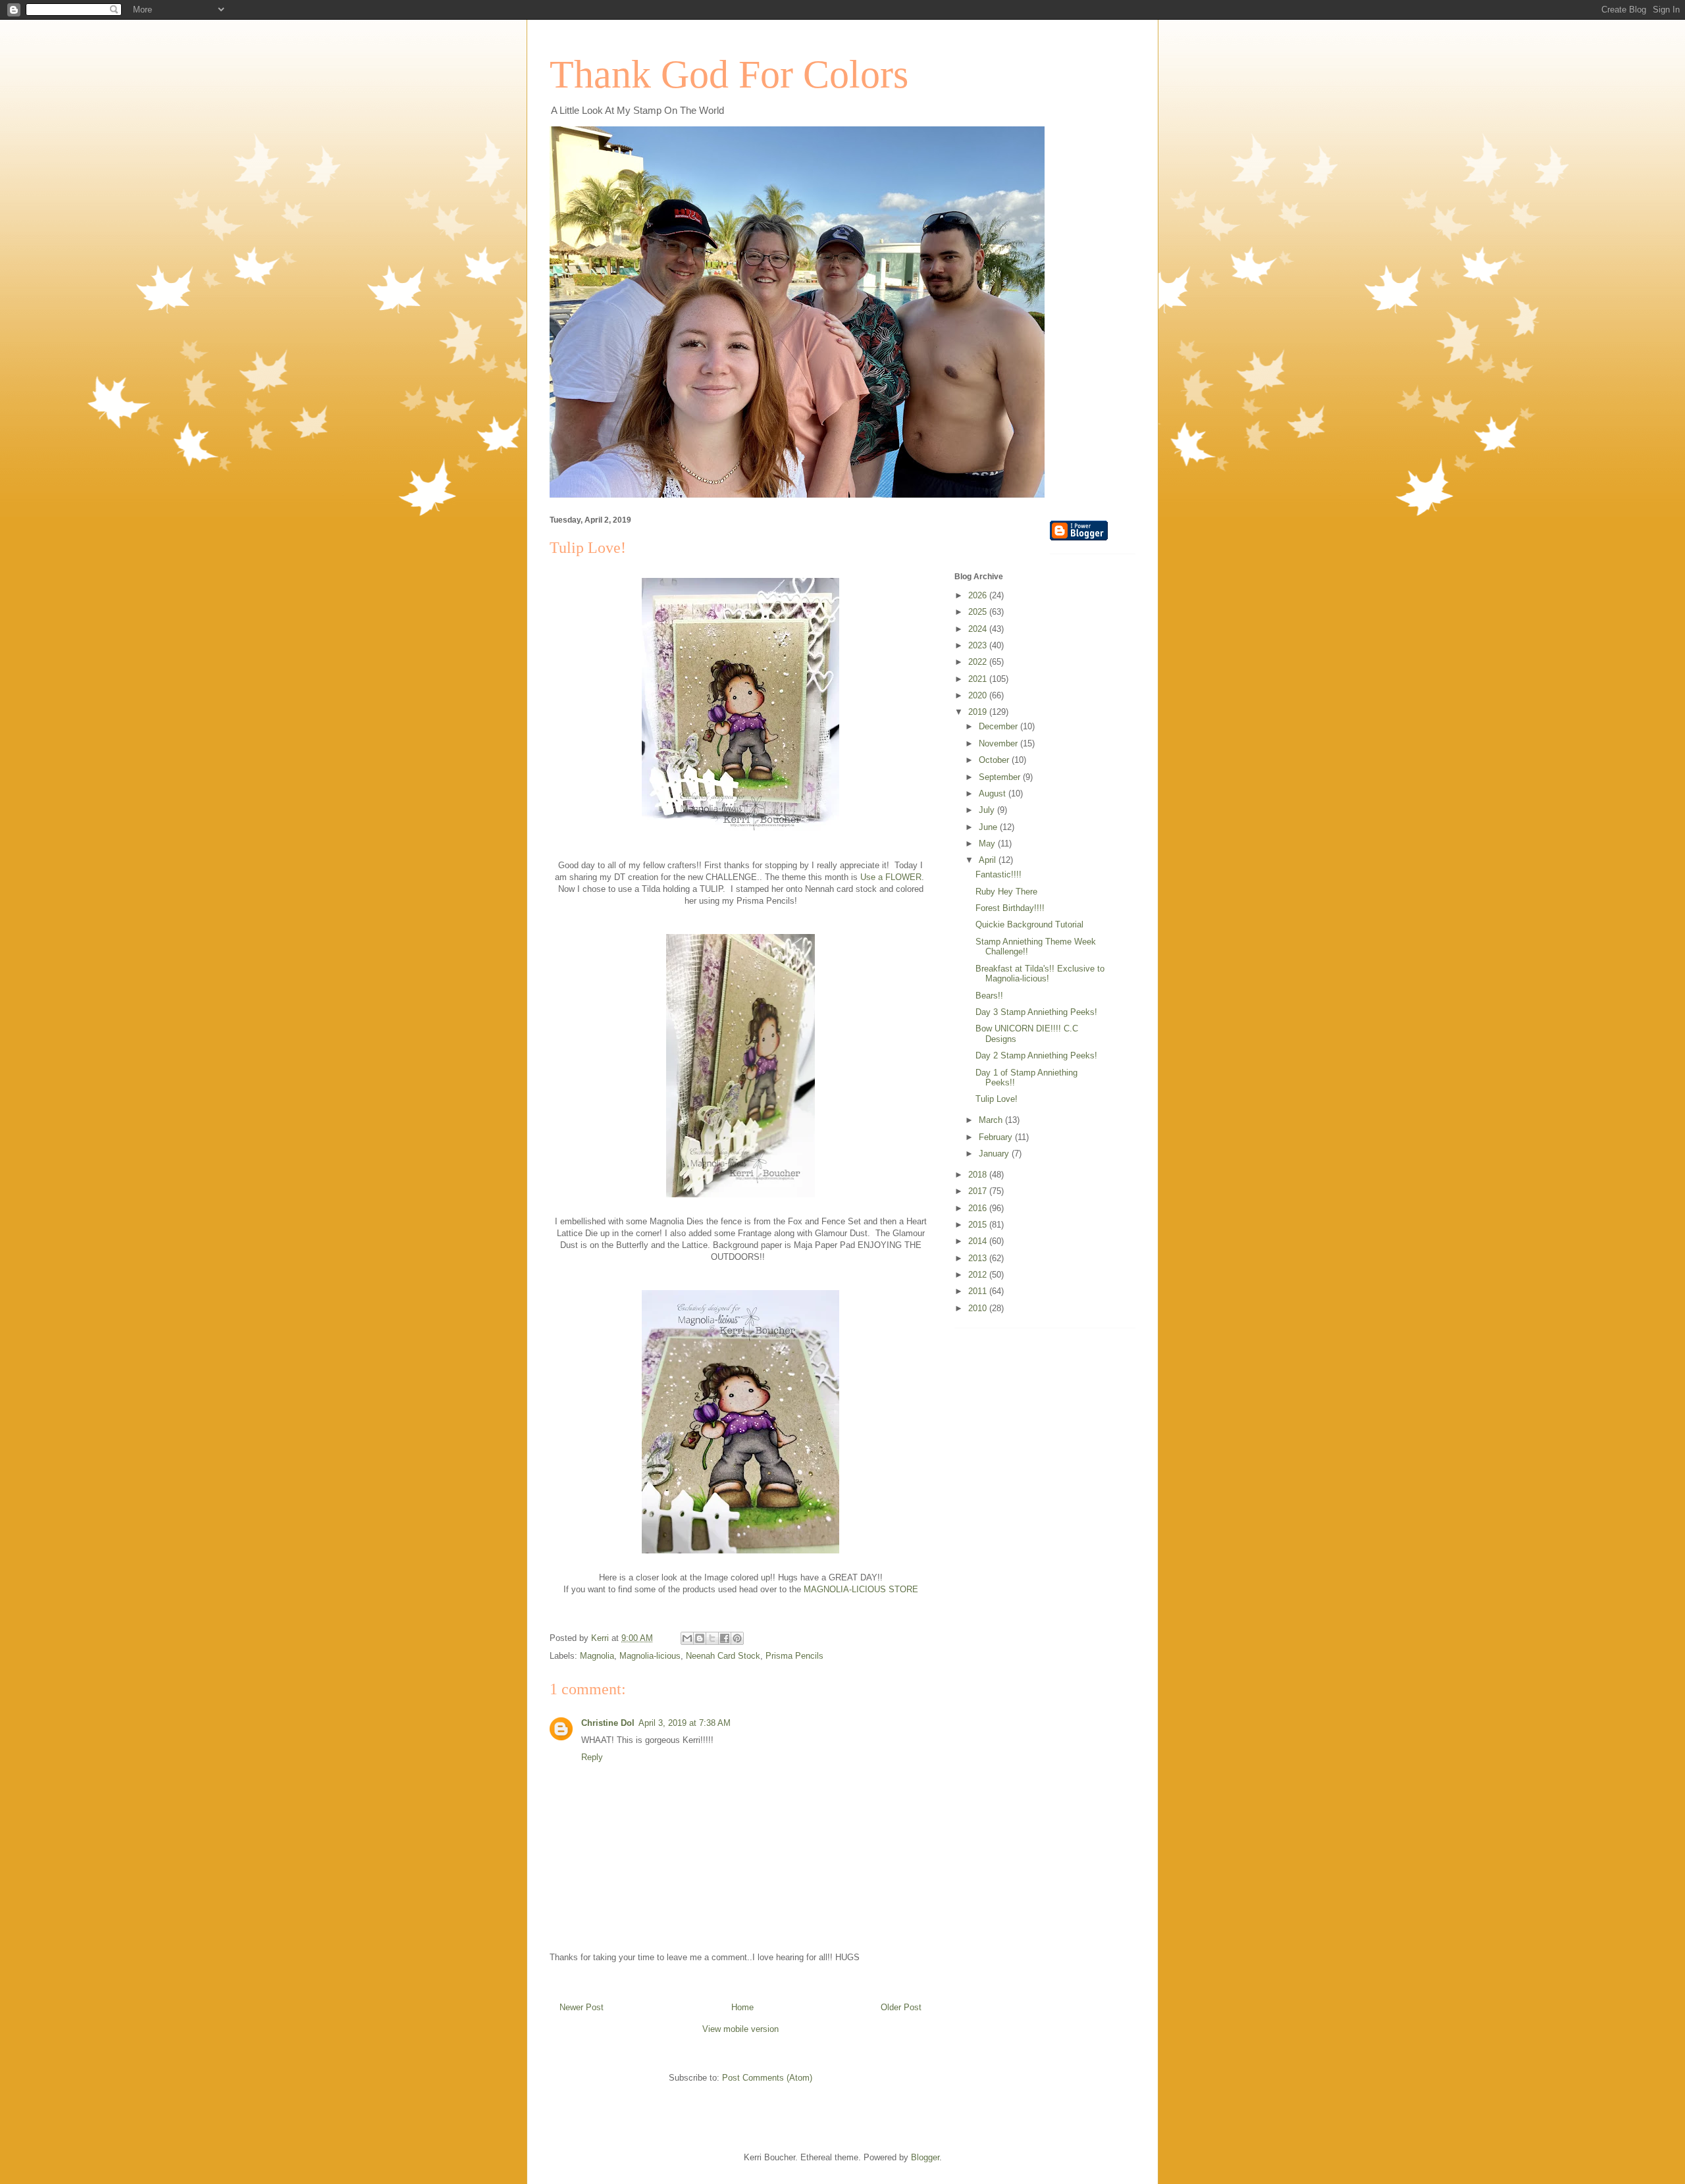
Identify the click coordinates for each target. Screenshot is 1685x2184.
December (999, 726)
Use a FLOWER (891, 877)
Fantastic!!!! (998, 874)
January (995, 1154)
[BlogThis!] (700, 1638)
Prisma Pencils (794, 1656)
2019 (979, 712)
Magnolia (597, 1656)
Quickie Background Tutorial (1029, 924)
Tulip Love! (997, 1099)
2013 (979, 1258)
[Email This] (687, 1638)
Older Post (901, 2007)
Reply (592, 1757)
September (1001, 777)
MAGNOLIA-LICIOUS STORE (861, 1589)
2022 (979, 662)
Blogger (925, 2157)
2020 (979, 695)
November (999, 743)
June (989, 827)
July (988, 810)
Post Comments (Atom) (767, 2078)
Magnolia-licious (650, 1656)
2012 (979, 1275)
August (994, 793)
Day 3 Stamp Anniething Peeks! (1036, 1012)
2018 (979, 1175)
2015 (979, 1225)
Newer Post (582, 2007)
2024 (979, 629)
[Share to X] (712, 1638)
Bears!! (989, 996)
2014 (979, 1241)
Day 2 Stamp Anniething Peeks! (1036, 1055)
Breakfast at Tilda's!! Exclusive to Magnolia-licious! (1040, 974)
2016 (979, 1208)
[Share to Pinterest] (737, 1638)
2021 (979, 679)
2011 (979, 1291)
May (988, 844)
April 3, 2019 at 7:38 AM (685, 1723)
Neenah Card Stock (723, 1656)
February (997, 1137)
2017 (979, 1191)
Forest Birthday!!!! (1010, 908)
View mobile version (740, 2029)
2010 (979, 1308)
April (989, 860)
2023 (979, 645)
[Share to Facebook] (725, 1638)
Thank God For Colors (729, 74)
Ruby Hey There (1006, 892)
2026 (979, 595)
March (992, 1120)
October (995, 760)
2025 (979, 612)
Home (742, 2007)
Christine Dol (608, 1723)
